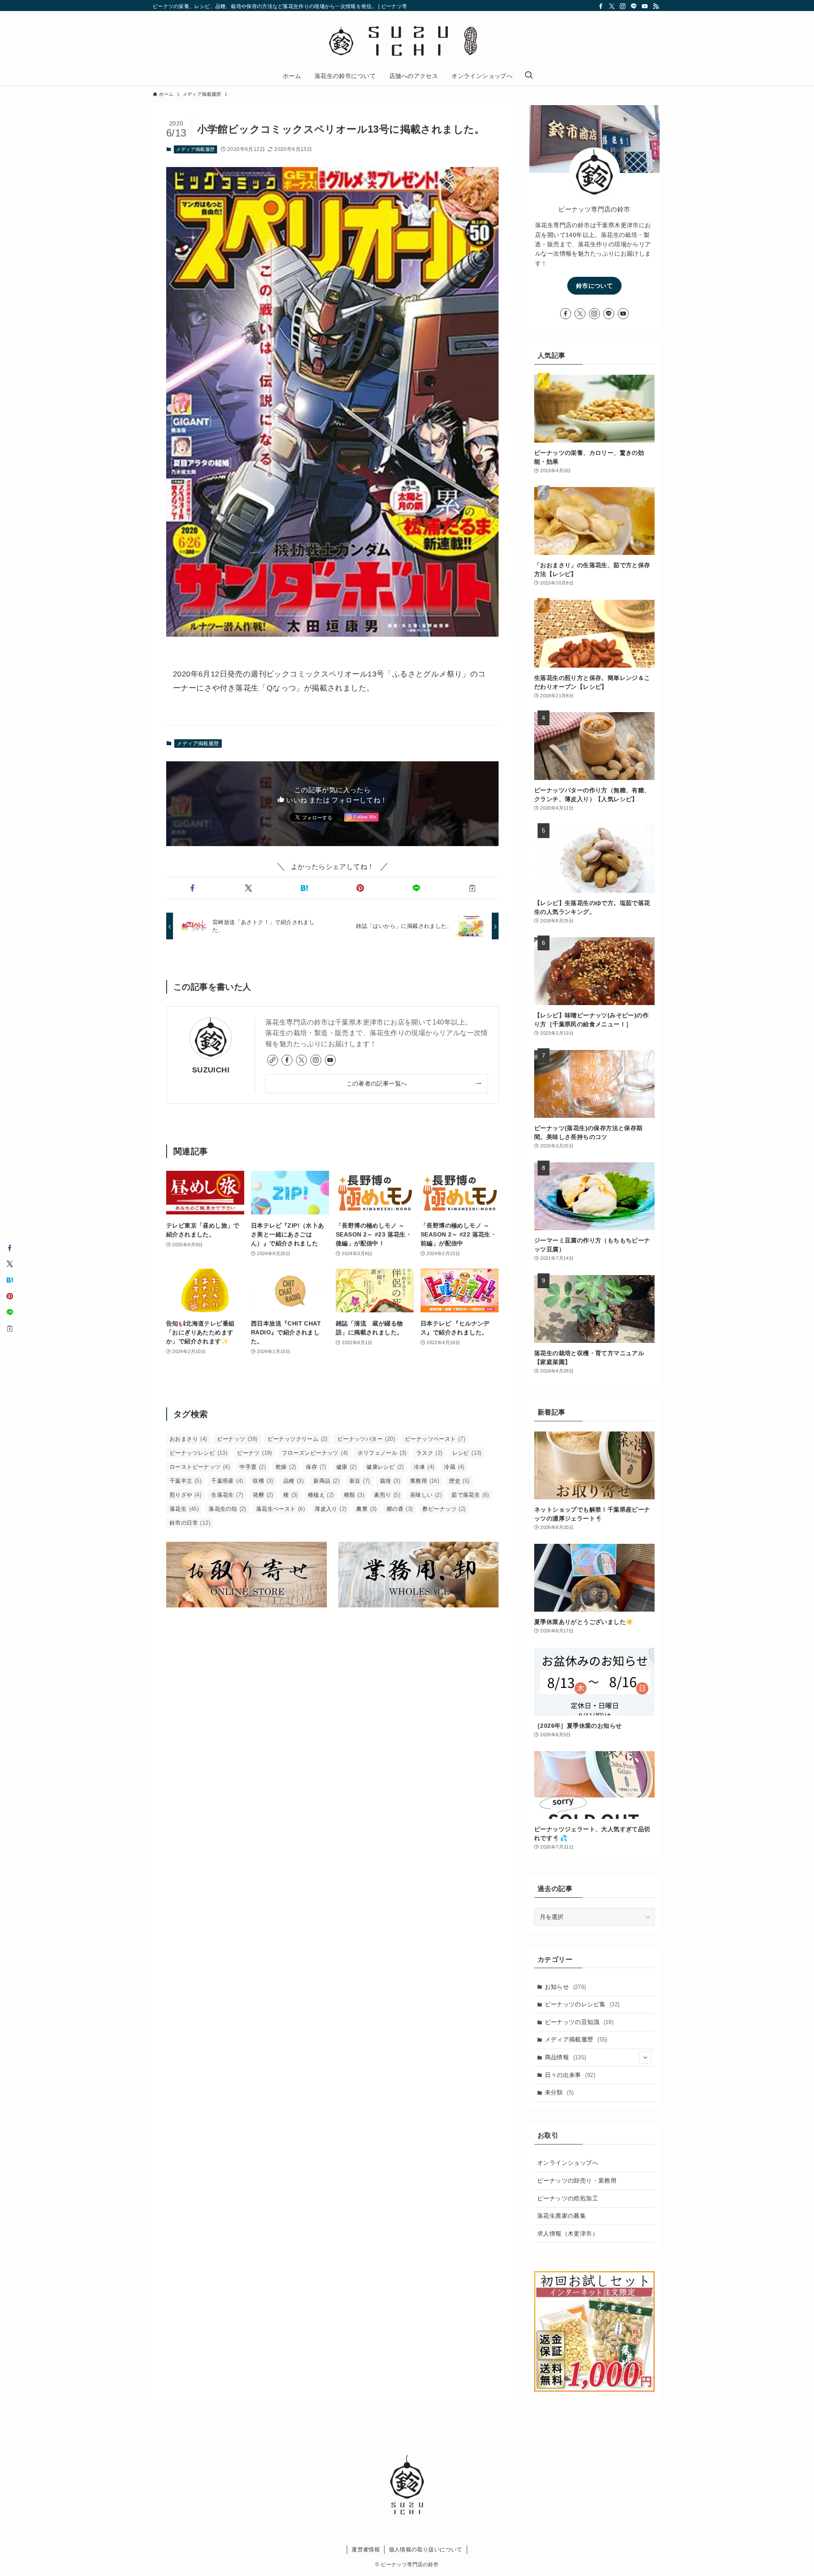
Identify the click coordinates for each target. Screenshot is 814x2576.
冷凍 (424, 1467)
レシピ (467, 1453)
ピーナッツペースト (435, 1439)
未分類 (559, 2092)
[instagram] (623, 6)
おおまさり (188, 1439)
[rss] (656, 6)
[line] (634, 6)
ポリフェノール (382, 1453)
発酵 (263, 1495)
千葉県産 (227, 1481)
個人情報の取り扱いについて (426, 2550)
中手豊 (253, 1467)
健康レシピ (385, 1467)
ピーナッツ (237, 1439)
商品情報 (566, 2057)
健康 (346, 1467)
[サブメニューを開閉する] (645, 2058)
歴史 (459, 1481)
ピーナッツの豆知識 (579, 2022)
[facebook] (601, 6)
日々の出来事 (570, 2075)
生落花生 (227, 1495)
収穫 (263, 1481)
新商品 (326, 1481)
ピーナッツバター (366, 1439)
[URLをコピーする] (472, 888)
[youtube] (645, 6)
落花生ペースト (280, 1509)
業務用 (425, 1481)
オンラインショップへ (568, 2163)
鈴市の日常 (190, 1523)
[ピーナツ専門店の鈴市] (407, 40)
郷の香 (400, 1509)
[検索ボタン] (529, 76)
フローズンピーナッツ (315, 1453)
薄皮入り (330, 1509)
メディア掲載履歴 (195, 149)
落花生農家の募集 (562, 2216)
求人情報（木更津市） (568, 2233)
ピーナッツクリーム (298, 1439)
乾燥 (286, 1467)
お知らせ (566, 1987)
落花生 (184, 1509)
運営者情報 (366, 2550)
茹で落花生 (470, 1495)
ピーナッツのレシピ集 (582, 2004)
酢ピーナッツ (444, 1509)
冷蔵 (454, 1467)
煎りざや (185, 1495)
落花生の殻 (227, 1509)
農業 (366, 1509)
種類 (354, 1495)
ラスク (429, 1453)
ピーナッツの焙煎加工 (568, 2198)
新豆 (360, 1481)
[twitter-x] (612, 6)
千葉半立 (185, 1481)
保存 (316, 1467)
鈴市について (594, 286)
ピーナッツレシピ (198, 1453)
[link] (273, 1060)
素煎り (387, 1495)
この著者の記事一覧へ (377, 1083)
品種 (293, 1481)
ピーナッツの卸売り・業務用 (577, 2181)
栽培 (390, 1481)
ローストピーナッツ (200, 1467)
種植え (321, 1495)
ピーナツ (255, 1453)
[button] (192, 888)
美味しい (426, 1495)
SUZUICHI (211, 1070)
